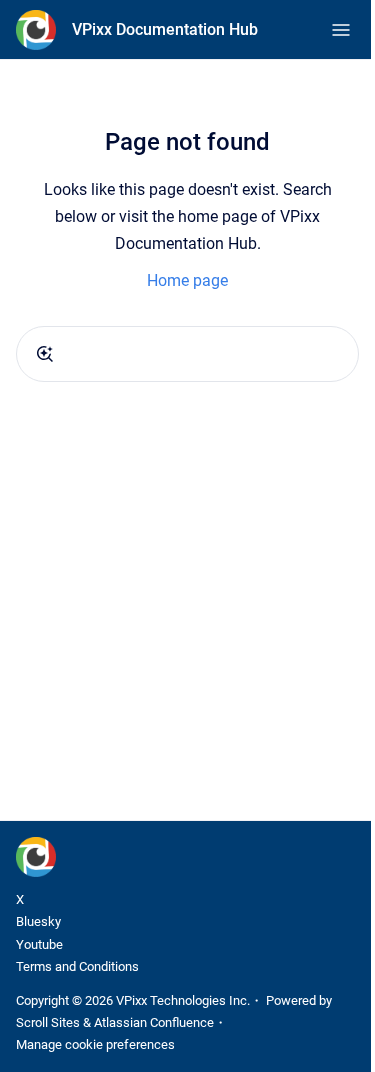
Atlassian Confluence (154, 1022)
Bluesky (38, 921)
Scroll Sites (48, 1022)
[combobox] (187, 354)
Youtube (39, 944)
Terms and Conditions (77, 966)
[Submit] (45, 354)
